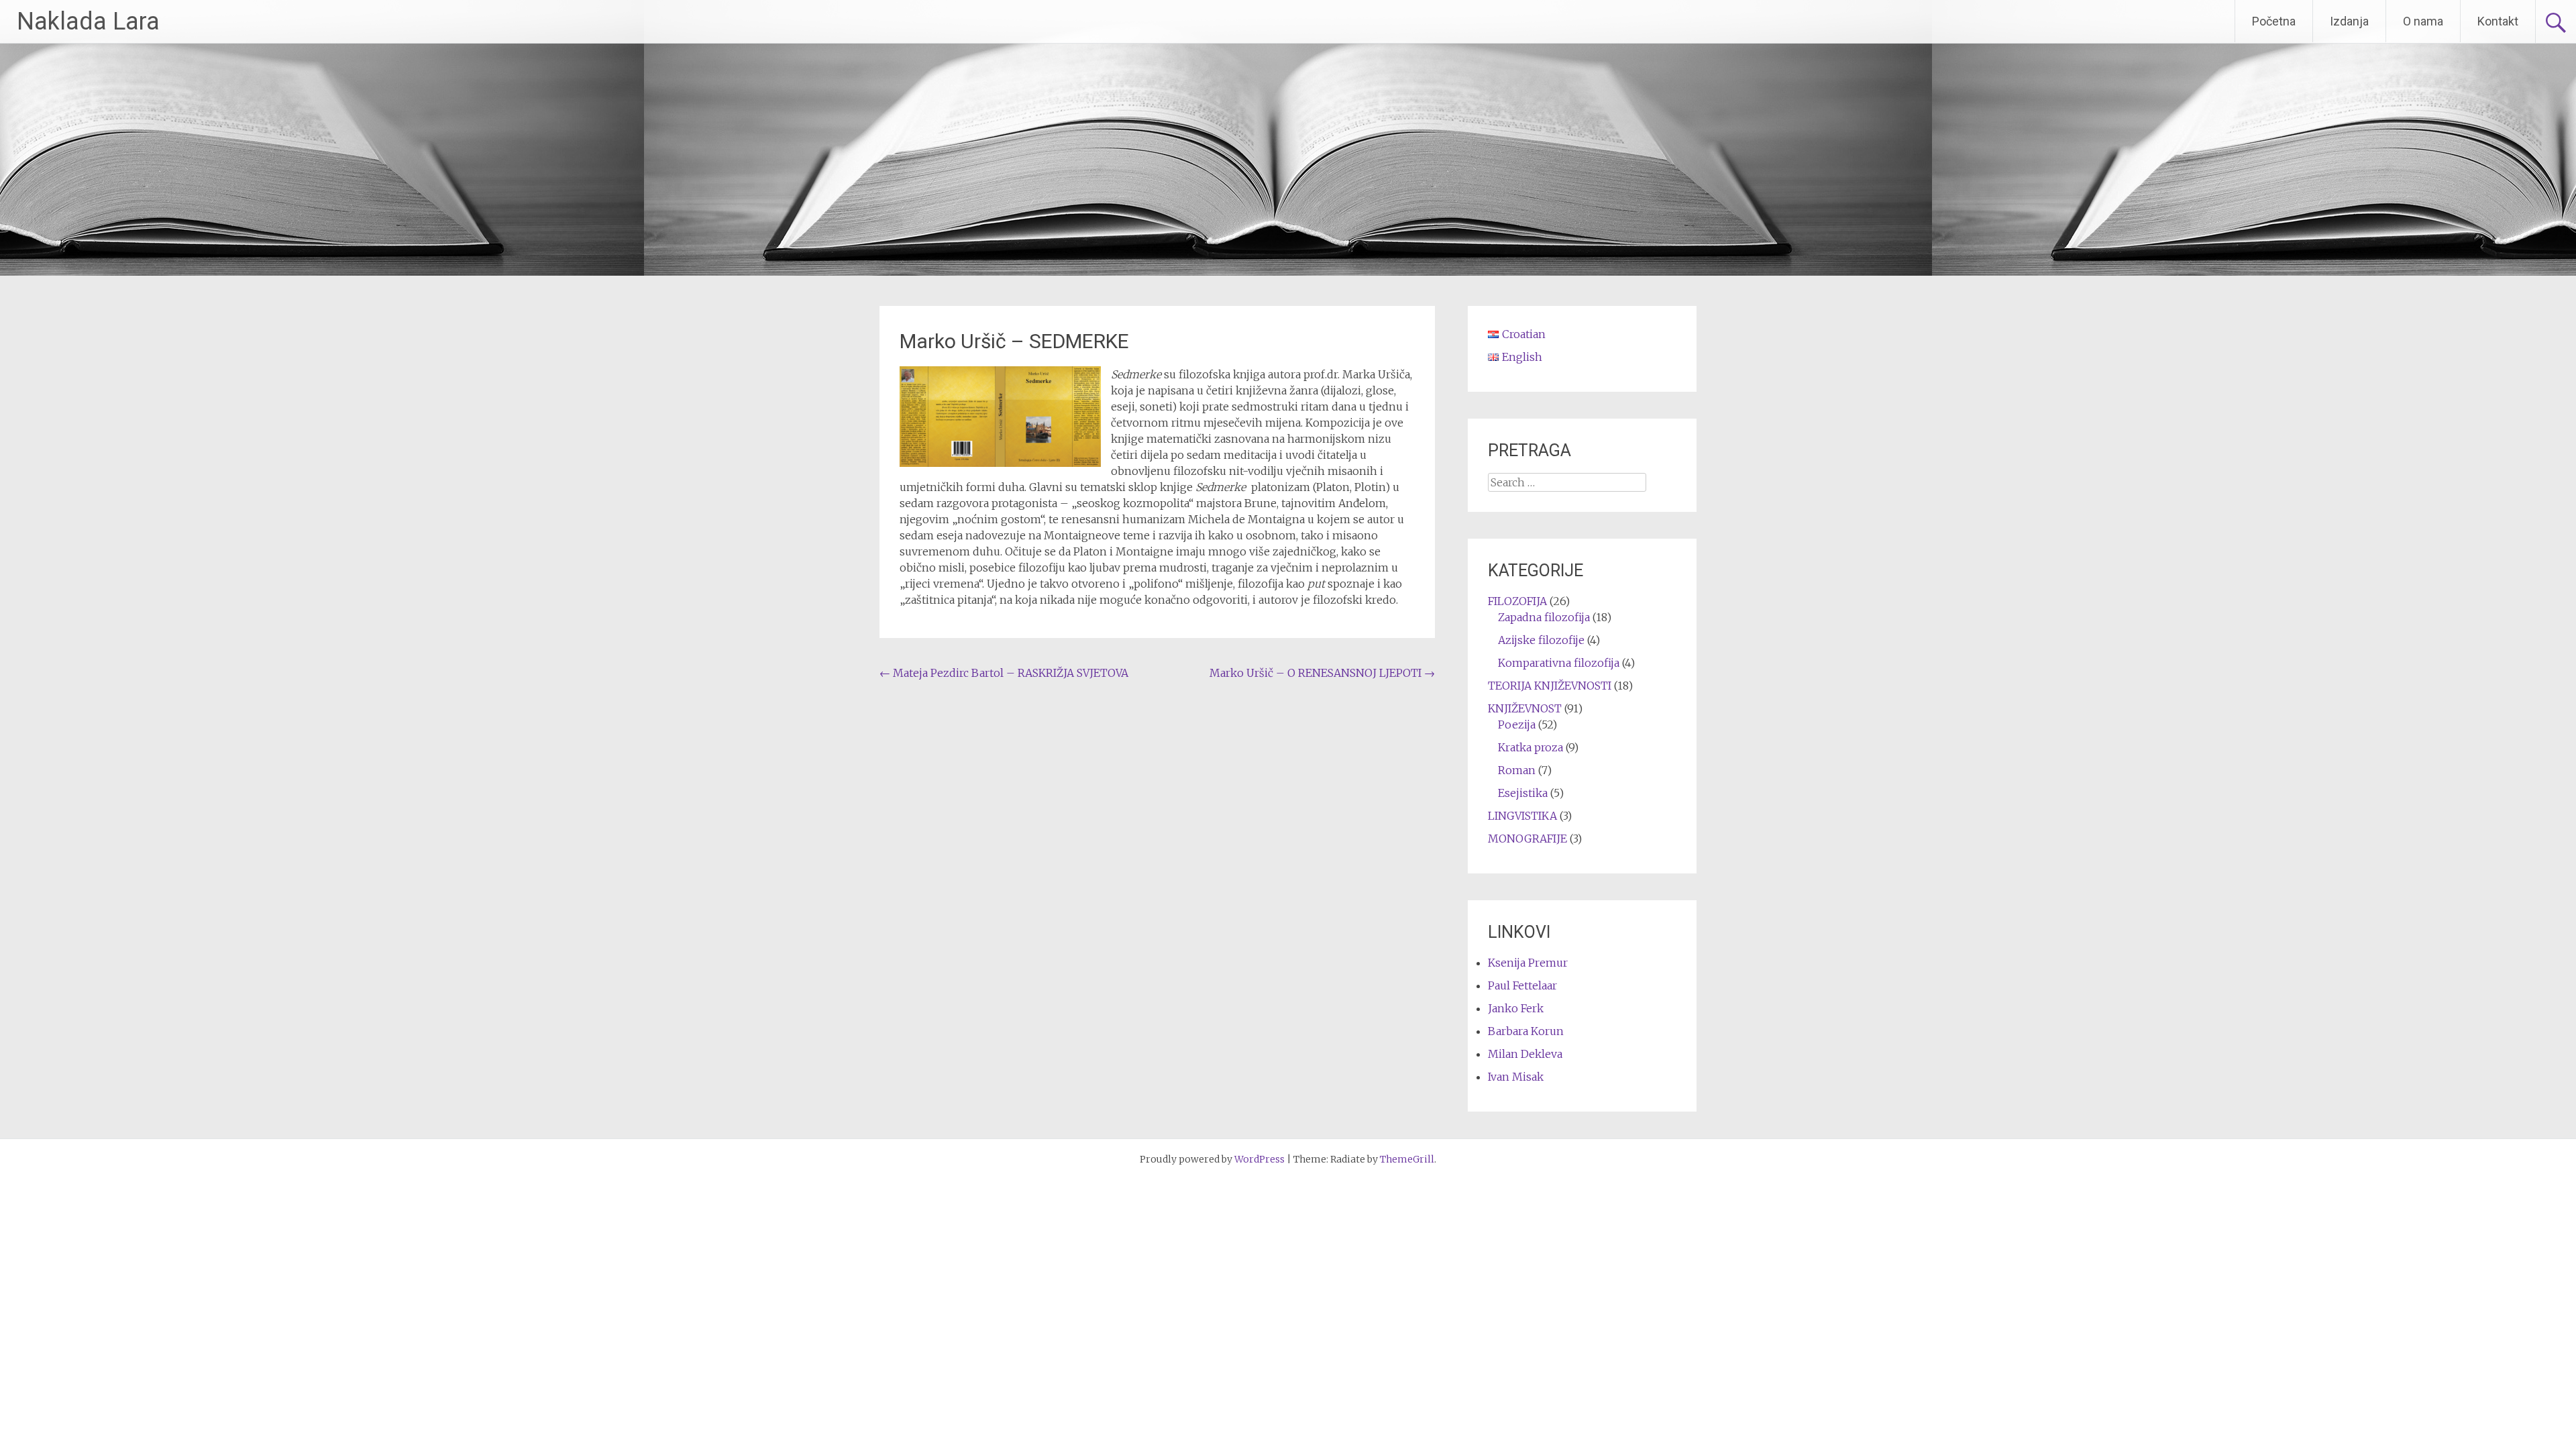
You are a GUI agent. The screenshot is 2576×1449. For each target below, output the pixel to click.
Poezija (1517, 724)
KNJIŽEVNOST (1525, 708)
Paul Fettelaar (1522, 985)
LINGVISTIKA (1522, 816)
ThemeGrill (1407, 1159)
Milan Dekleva (1525, 1054)
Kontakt (2498, 21)
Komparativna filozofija (1559, 663)
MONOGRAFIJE (1527, 839)
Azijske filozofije (1541, 640)
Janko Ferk (1516, 1008)
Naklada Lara (88, 21)
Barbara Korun (1526, 1031)
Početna (2274, 21)
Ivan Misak (1516, 1077)
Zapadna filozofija (1544, 617)
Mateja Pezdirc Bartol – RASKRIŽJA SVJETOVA (1004, 673)
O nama (2423, 21)
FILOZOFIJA (1517, 601)
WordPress (1259, 1159)
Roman (1517, 770)
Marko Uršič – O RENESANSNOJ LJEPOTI (1322, 673)
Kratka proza (1531, 747)
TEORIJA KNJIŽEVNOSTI (1550, 686)
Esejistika (1523, 793)
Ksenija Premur (1528, 963)
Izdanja (2349, 21)
